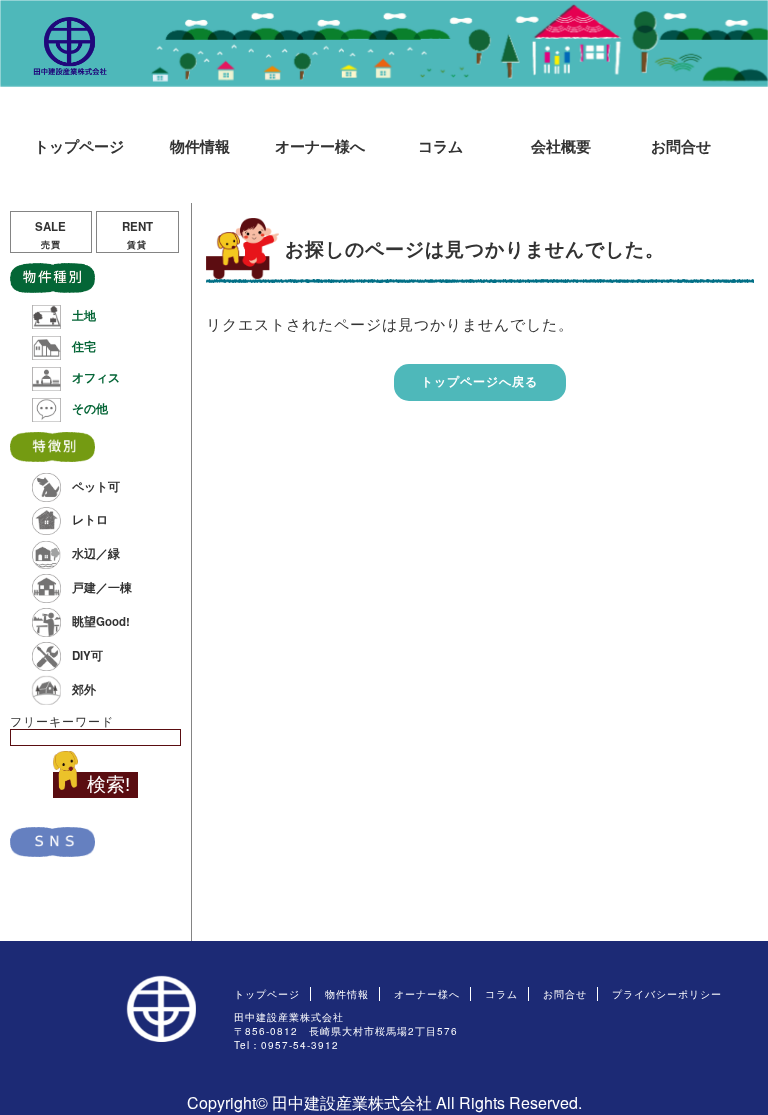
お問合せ (681, 146)
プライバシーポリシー (667, 994)
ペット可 (96, 485)
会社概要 (561, 146)
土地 (84, 315)
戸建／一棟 (102, 586)
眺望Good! (101, 620)
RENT (137, 234)
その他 (90, 408)
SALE (50, 234)
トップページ (79, 146)
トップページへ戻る (479, 381)
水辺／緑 (96, 553)
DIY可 (87, 654)
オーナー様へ (320, 146)
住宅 (84, 346)
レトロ (90, 519)
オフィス (96, 377)
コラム (440, 146)
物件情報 (200, 146)
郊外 (84, 688)
